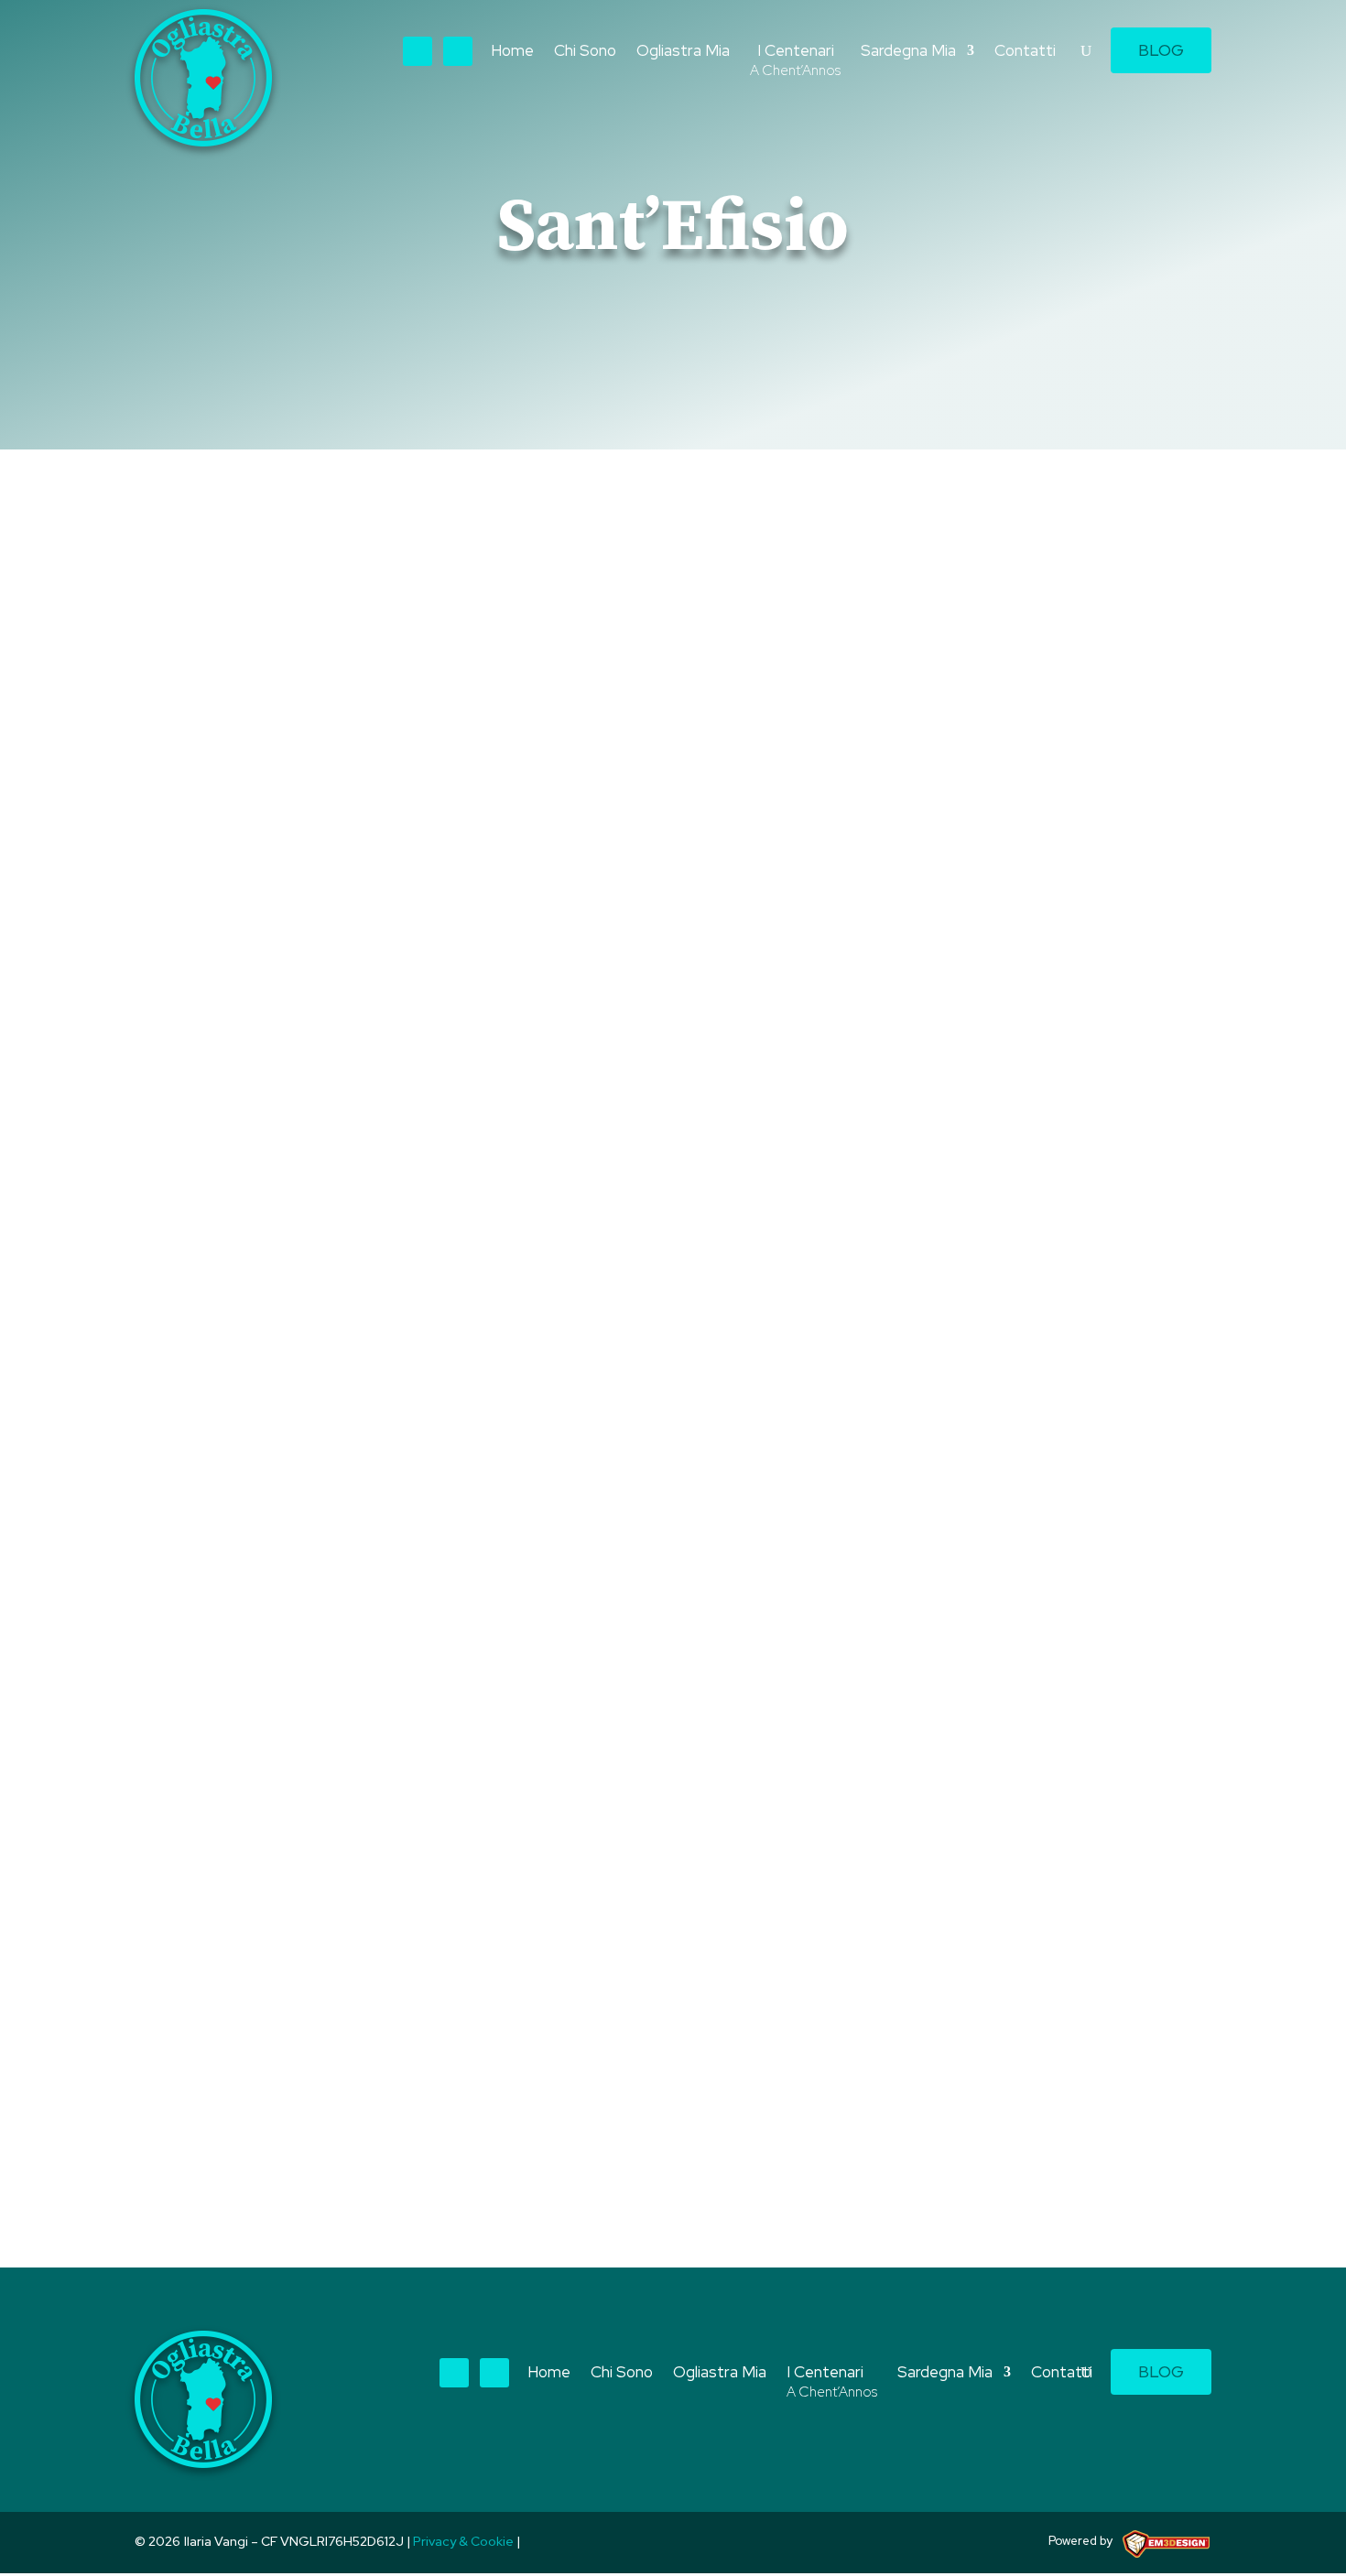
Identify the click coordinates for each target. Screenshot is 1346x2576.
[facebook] (418, 51)
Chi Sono (585, 52)
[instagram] (458, 51)
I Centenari (795, 62)
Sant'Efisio (255, 2038)
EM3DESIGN (1172, 2547)
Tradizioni (525, 2038)
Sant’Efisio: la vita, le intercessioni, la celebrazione (419, 2006)
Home (512, 52)
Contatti (1025, 52)
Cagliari (180, 2038)
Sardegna (338, 2038)
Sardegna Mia (908, 52)
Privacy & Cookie (463, 2541)
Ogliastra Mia (683, 52)
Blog (1161, 50)
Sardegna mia (432, 2038)
